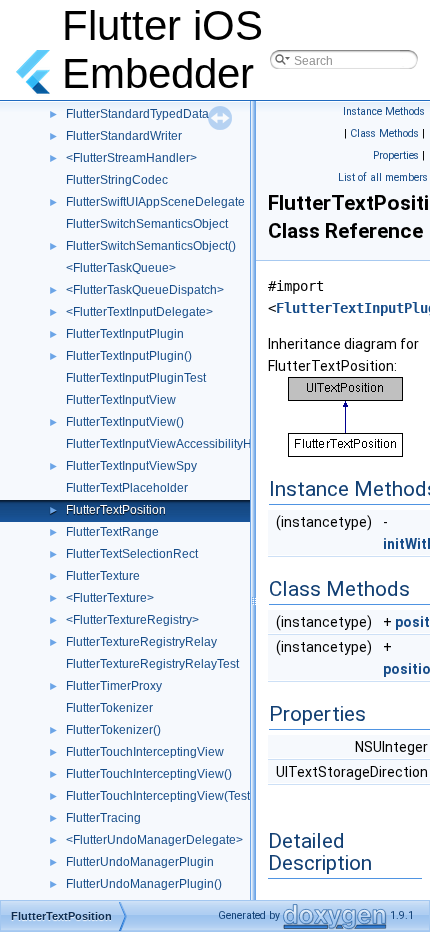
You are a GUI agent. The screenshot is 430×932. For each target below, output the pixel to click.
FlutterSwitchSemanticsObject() (151, 246)
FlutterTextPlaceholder (127, 488)
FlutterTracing (103, 818)
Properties (396, 155)
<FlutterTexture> (110, 598)
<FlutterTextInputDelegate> (139, 312)
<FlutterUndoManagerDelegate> (154, 840)
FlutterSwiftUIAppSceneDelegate (155, 202)
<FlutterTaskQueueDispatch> (145, 290)
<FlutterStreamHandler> (131, 158)
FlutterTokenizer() (113, 730)
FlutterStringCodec (117, 180)
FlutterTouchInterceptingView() (149, 774)
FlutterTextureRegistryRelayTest (152, 664)
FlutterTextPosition (116, 510)
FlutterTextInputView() (125, 422)
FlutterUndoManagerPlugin (140, 862)
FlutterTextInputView (121, 400)
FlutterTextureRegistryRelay (141, 642)
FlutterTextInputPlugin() (129, 356)
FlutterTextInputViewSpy (131, 466)
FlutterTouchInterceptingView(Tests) (163, 796)
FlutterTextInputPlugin (125, 334)
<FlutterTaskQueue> (121, 268)
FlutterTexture (103, 576)
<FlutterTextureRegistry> (132, 620)
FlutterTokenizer (109, 708)
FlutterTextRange (112, 532)
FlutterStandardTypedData (137, 114)
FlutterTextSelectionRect (132, 554)
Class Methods (384, 133)
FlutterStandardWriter (124, 136)
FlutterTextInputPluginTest (136, 378)
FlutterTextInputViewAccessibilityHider (169, 444)
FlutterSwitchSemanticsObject (147, 224)
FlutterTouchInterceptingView (145, 752)
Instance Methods (384, 111)
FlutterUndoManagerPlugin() (144, 884)
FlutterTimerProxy (114, 686)
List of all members (383, 177)
